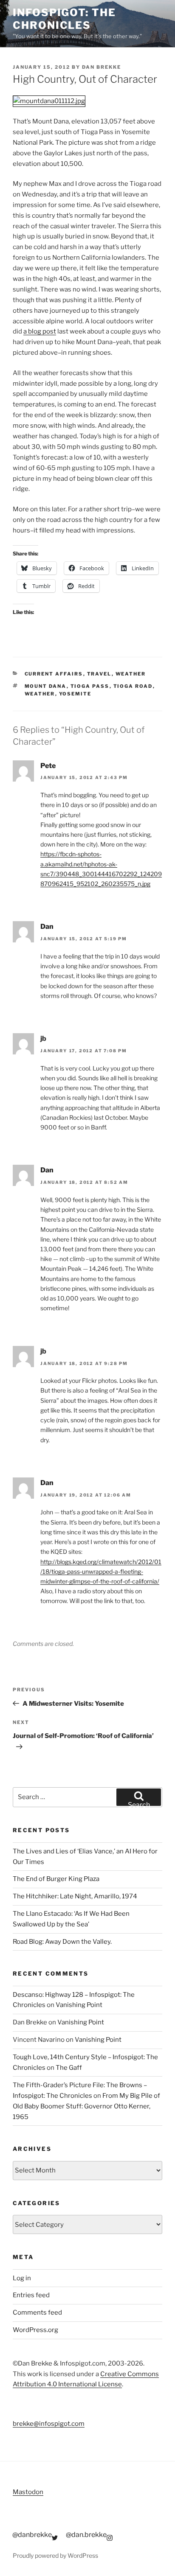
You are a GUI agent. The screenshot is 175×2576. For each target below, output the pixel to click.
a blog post (40, 331)
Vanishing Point (79, 2005)
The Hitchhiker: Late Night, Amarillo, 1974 (75, 1896)
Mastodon (28, 2492)
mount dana (46, 686)
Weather (131, 674)
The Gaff (69, 2068)
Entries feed (31, 2295)
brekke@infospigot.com (49, 2424)
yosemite (75, 694)
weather (40, 694)
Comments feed (37, 2313)
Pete (48, 766)
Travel (99, 674)
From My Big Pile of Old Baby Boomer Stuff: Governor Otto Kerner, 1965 (86, 2106)
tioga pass (90, 686)
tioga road (133, 686)
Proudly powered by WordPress (55, 2555)
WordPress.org (35, 2330)
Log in (22, 2278)
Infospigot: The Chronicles (64, 19)
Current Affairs (54, 674)
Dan (47, 926)
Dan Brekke (102, 67)
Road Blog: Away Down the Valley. (62, 1942)
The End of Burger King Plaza (56, 1879)
